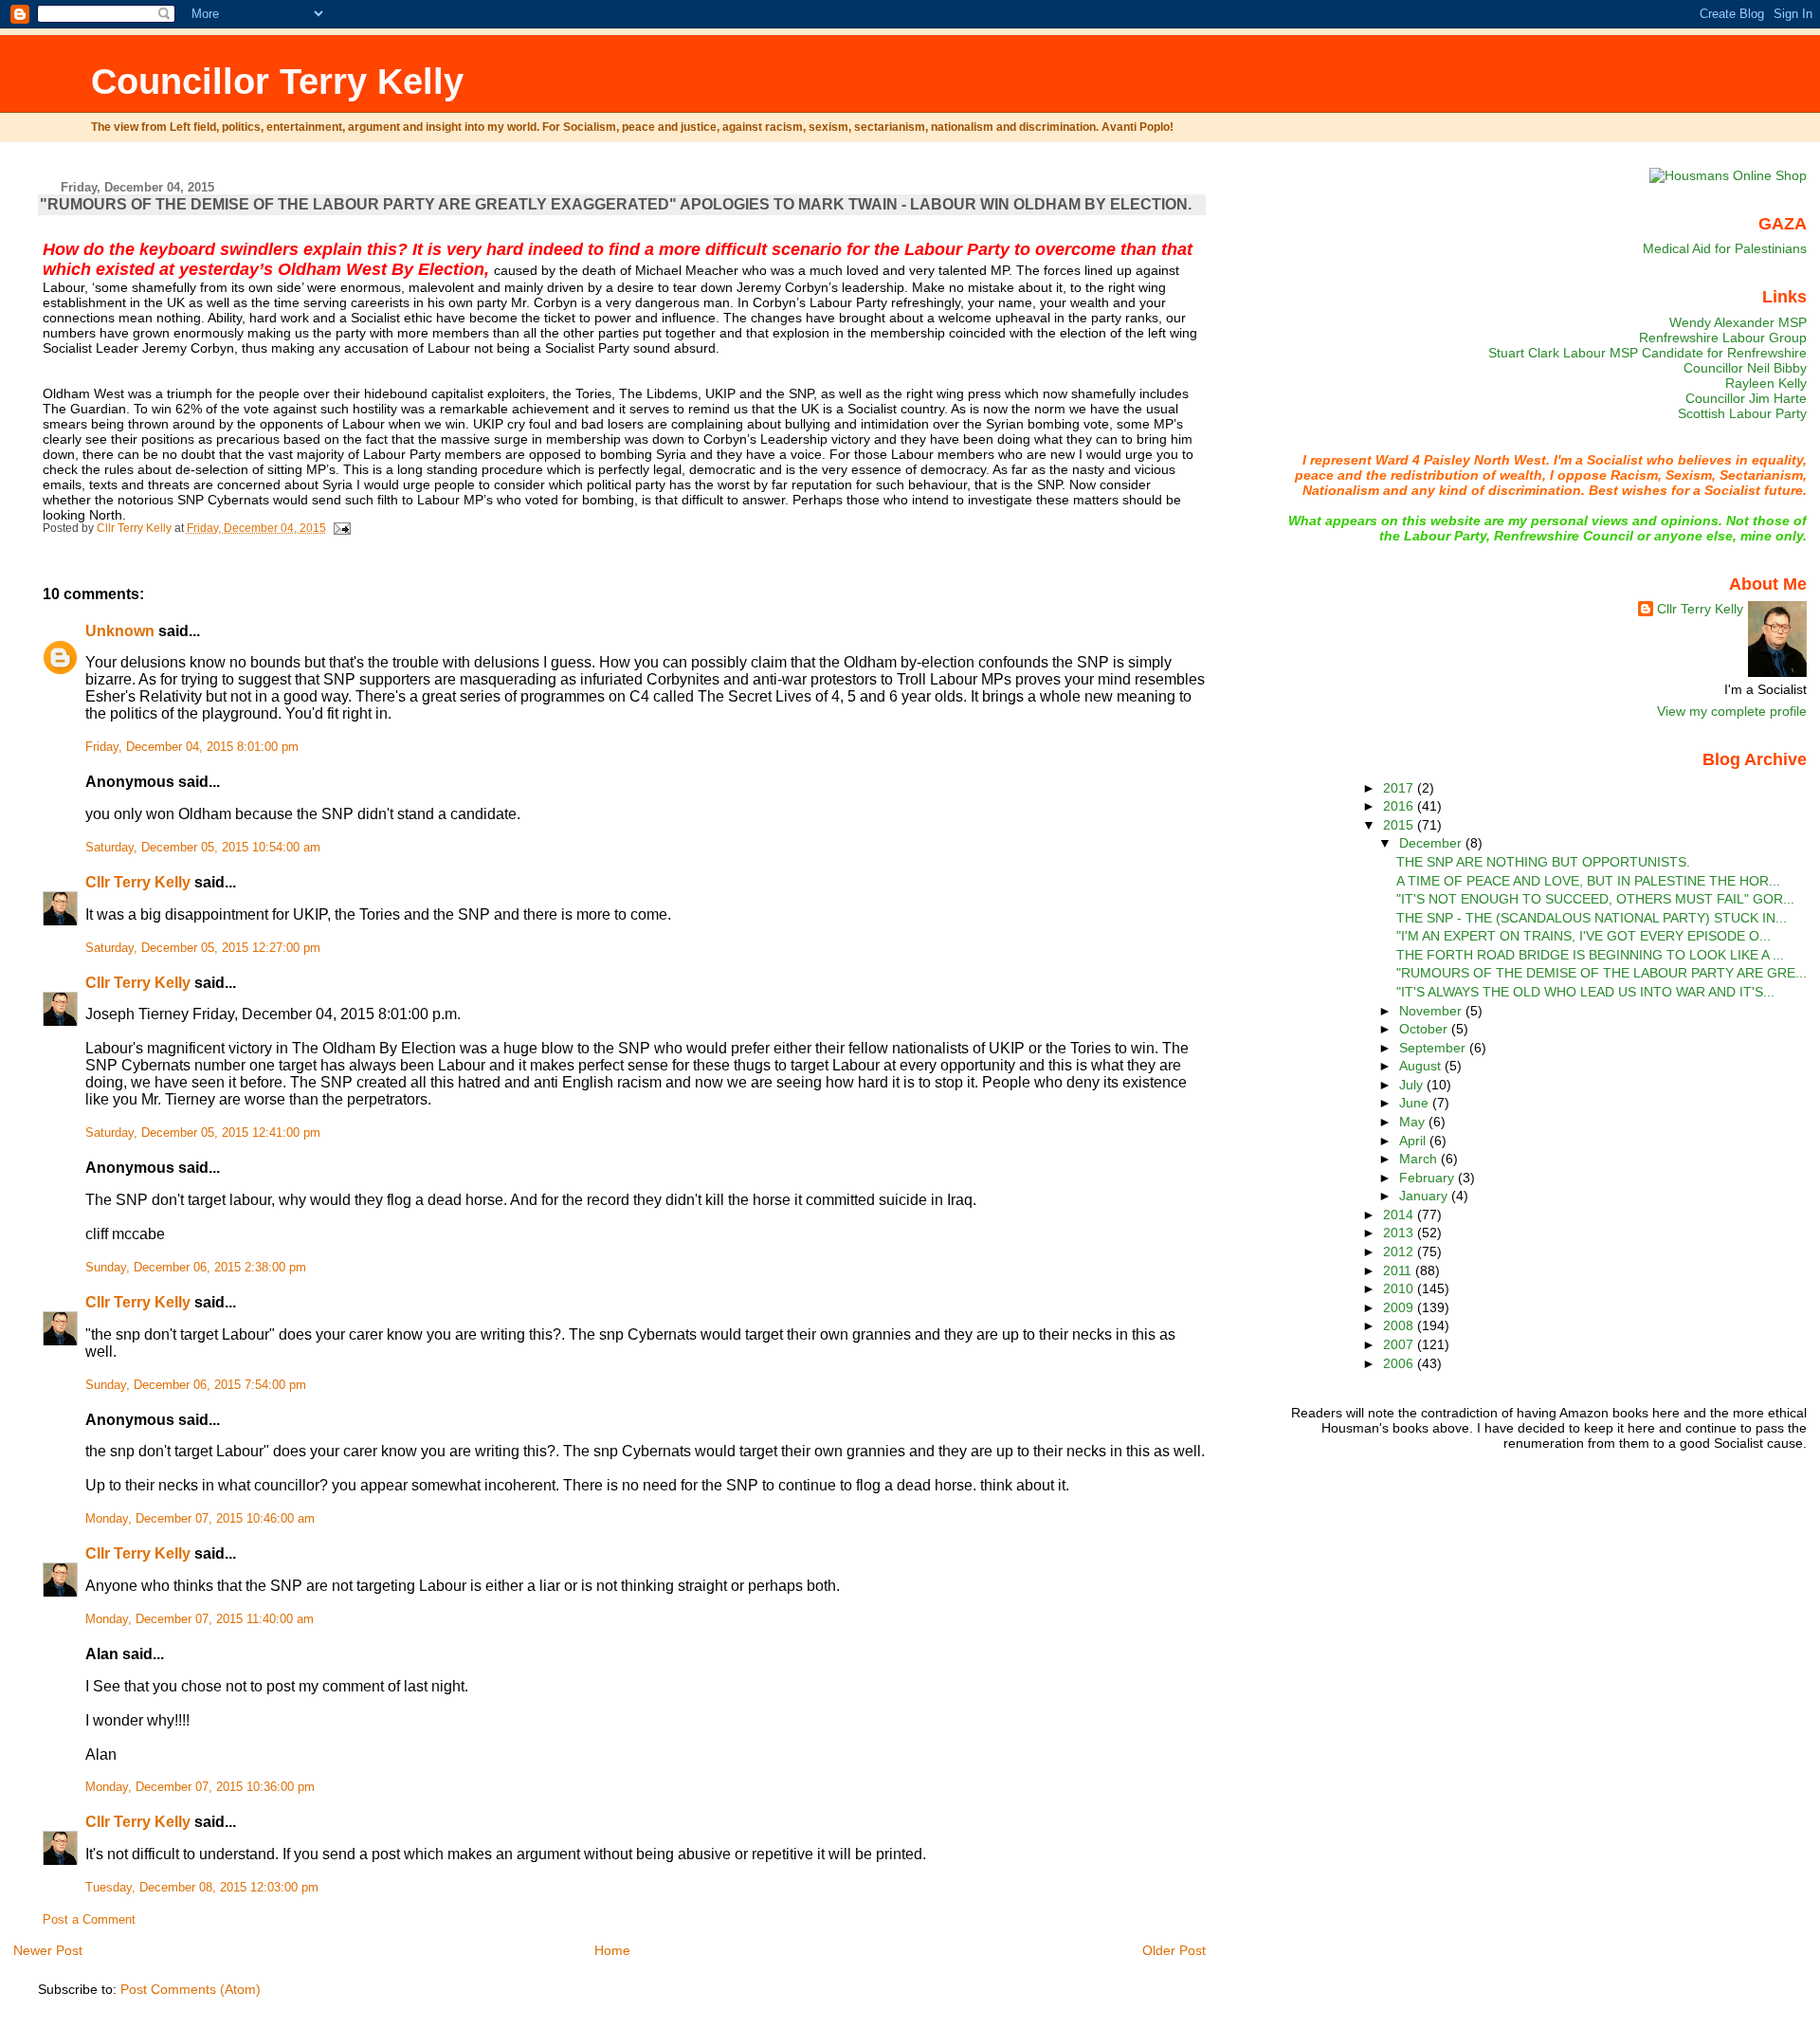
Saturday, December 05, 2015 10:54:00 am (203, 848)
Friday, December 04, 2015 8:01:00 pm (192, 747)
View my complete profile (1732, 711)
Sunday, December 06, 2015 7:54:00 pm (196, 1385)
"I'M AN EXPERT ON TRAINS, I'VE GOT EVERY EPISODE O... (1583, 936)
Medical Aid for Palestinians (1725, 248)
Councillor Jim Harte (1746, 398)
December (1432, 843)
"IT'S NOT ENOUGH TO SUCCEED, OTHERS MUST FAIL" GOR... (1595, 899)
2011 (1399, 1270)
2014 (1400, 1215)
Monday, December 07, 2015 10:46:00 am (200, 1519)
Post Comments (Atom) (191, 1989)
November (1432, 1011)
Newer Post (48, 1950)
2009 (1400, 1307)
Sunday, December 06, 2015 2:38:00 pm (196, 1268)
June (1416, 1103)
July (1413, 1085)
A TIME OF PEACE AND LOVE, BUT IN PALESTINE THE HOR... (1588, 881)
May (1414, 1122)
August (1422, 1066)
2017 (1400, 788)
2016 (1400, 806)
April (1414, 1141)
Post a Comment (89, 1920)
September (1434, 1048)
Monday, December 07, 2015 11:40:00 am (200, 1619)
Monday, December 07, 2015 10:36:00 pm (200, 1787)
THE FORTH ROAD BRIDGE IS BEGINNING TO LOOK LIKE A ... (1590, 955)
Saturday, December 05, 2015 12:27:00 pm (203, 948)
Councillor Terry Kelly (277, 81)
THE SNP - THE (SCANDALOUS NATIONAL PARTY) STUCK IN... (1592, 918)
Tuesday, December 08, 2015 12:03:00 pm (202, 1888)
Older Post (1174, 1950)
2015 (1400, 825)
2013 (1400, 1233)
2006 (1400, 1363)
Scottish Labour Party (1742, 413)
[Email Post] (342, 528)
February (1429, 1178)
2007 (1400, 1344)
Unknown (120, 631)
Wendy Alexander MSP (1738, 322)
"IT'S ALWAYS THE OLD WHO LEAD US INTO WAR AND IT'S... (1585, 992)
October (1425, 1029)
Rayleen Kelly (1766, 383)
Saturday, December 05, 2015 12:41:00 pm (203, 1133)
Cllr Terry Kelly (138, 882)
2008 (1400, 1325)
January (1425, 1196)
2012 (1400, 1252)
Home (612, 1950)
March (1420, 1159)
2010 (1400, 1288)
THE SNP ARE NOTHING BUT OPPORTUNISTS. (1543, 862)
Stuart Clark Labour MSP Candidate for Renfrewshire (1647, 353)
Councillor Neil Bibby (1745, 368)
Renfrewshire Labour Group (1723, 338)
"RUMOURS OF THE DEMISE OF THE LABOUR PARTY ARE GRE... (1602, 973)
